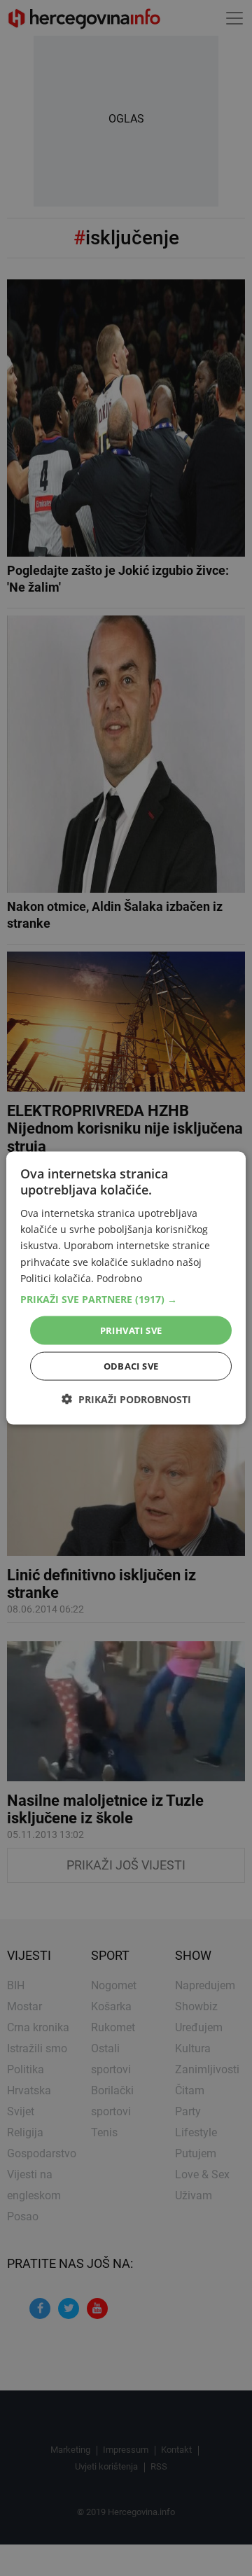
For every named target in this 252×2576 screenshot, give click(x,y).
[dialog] (126, 1288)
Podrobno (119, 1277)
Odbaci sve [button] (131, 1366)
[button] (126, 1299)
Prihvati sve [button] (131, 1330)
